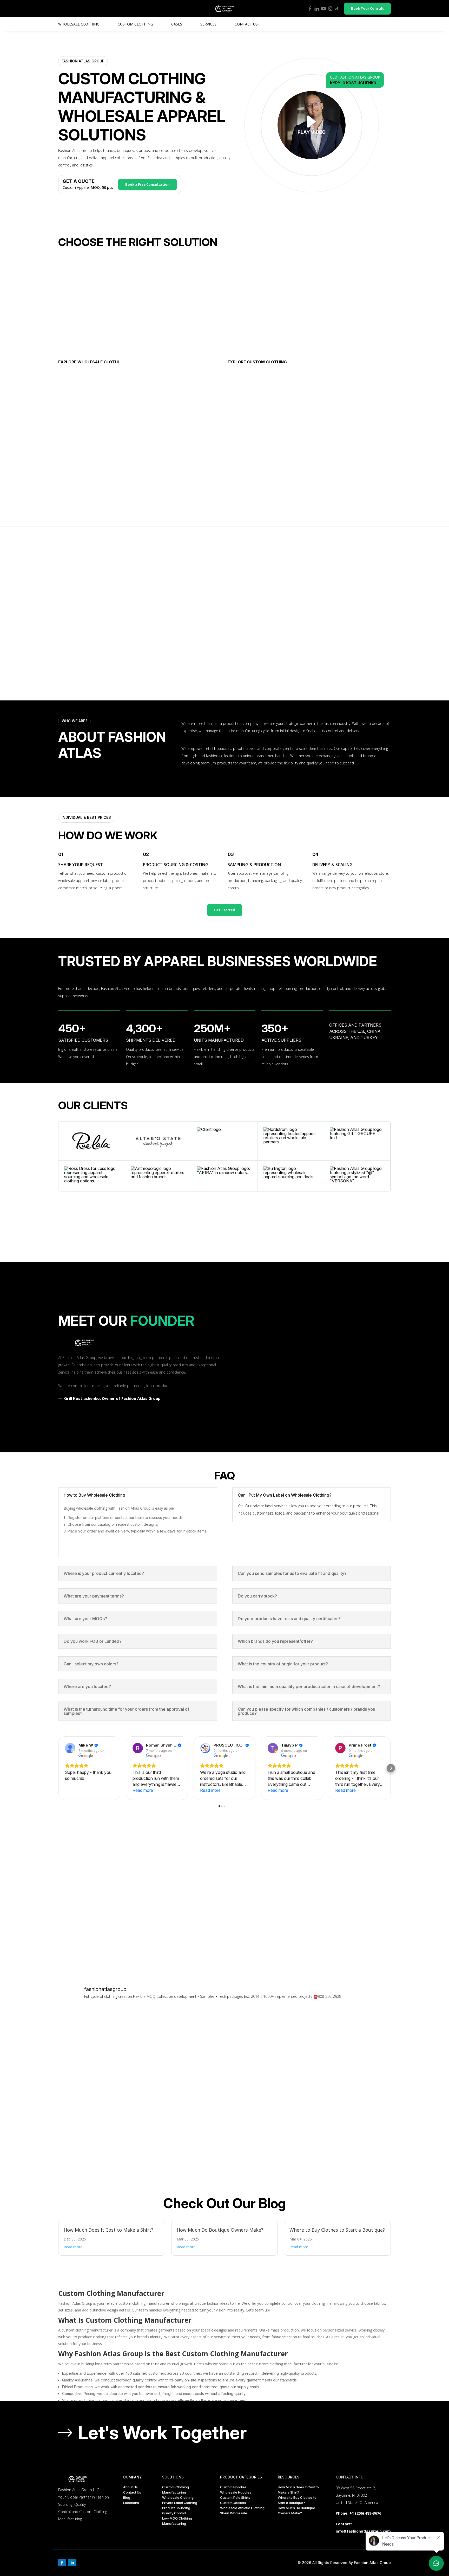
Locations (131, 2503)
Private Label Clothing (180, 2503)
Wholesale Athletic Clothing (242, 2508)
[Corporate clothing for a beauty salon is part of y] (99, 2050)
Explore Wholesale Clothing (91, 362)
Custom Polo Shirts (235, 2497)
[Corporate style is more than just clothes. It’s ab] (350, 2133)
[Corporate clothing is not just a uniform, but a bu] (266, 2133)
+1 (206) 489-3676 (365, 2513)
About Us (130, 2487)
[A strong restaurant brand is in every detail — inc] (99, 2133)
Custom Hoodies (233, 2487)
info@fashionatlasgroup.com (363, 2531)
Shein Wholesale (234, 2513)
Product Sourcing (176, 2508)
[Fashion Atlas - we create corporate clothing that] (183, 2050)
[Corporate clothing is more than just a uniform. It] (350, 2050)
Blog (127, 2497)
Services (208, 24)
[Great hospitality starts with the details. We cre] (266, 2050)
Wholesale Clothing (79, 24)
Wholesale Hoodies (236, 2492)
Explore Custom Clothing (257, 362)
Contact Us (246, 24)
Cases (177, 24)
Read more (73, 2247)
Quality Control (174, 2513)
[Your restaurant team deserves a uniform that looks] (183, 2133)
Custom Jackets (233, 2503)
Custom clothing (135, 24)
